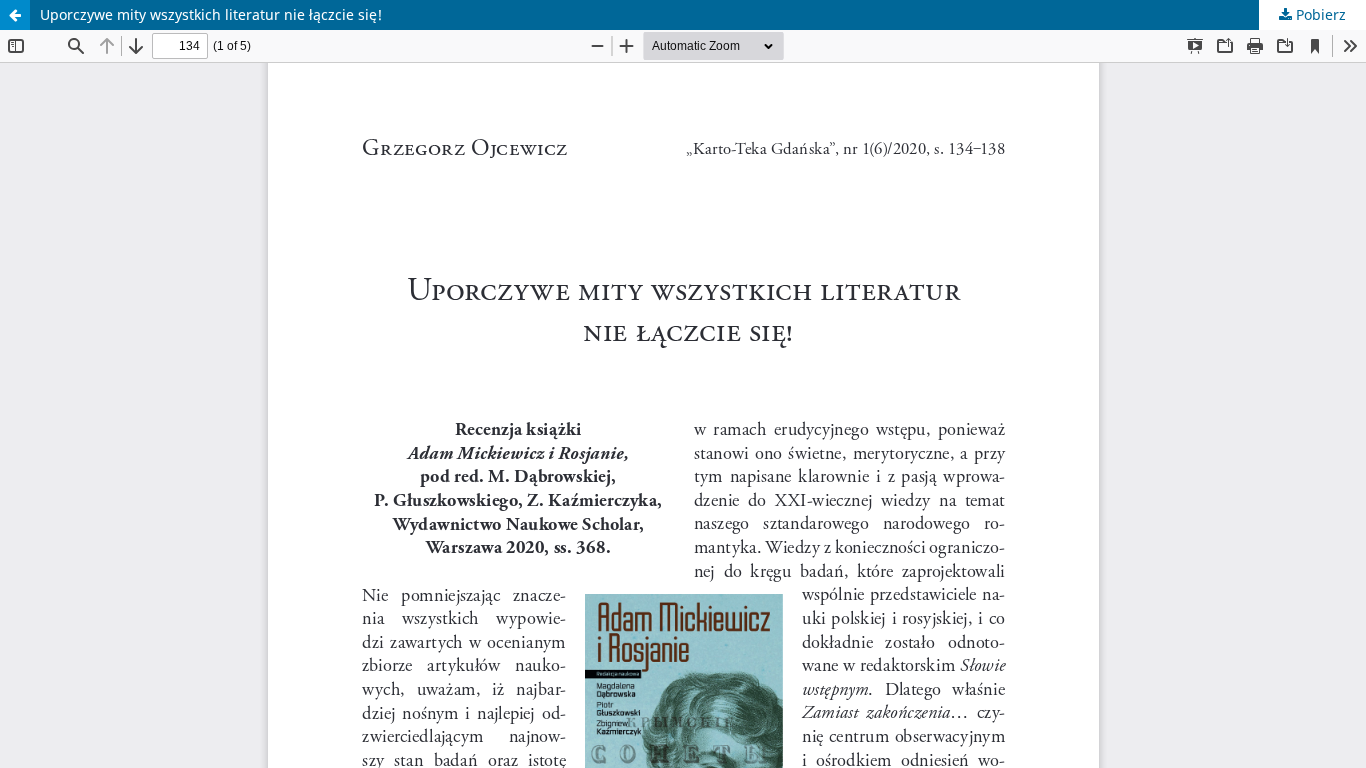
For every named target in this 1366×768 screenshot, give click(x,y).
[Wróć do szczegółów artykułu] (15, 15)
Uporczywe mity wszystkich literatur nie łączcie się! (211, 14)
